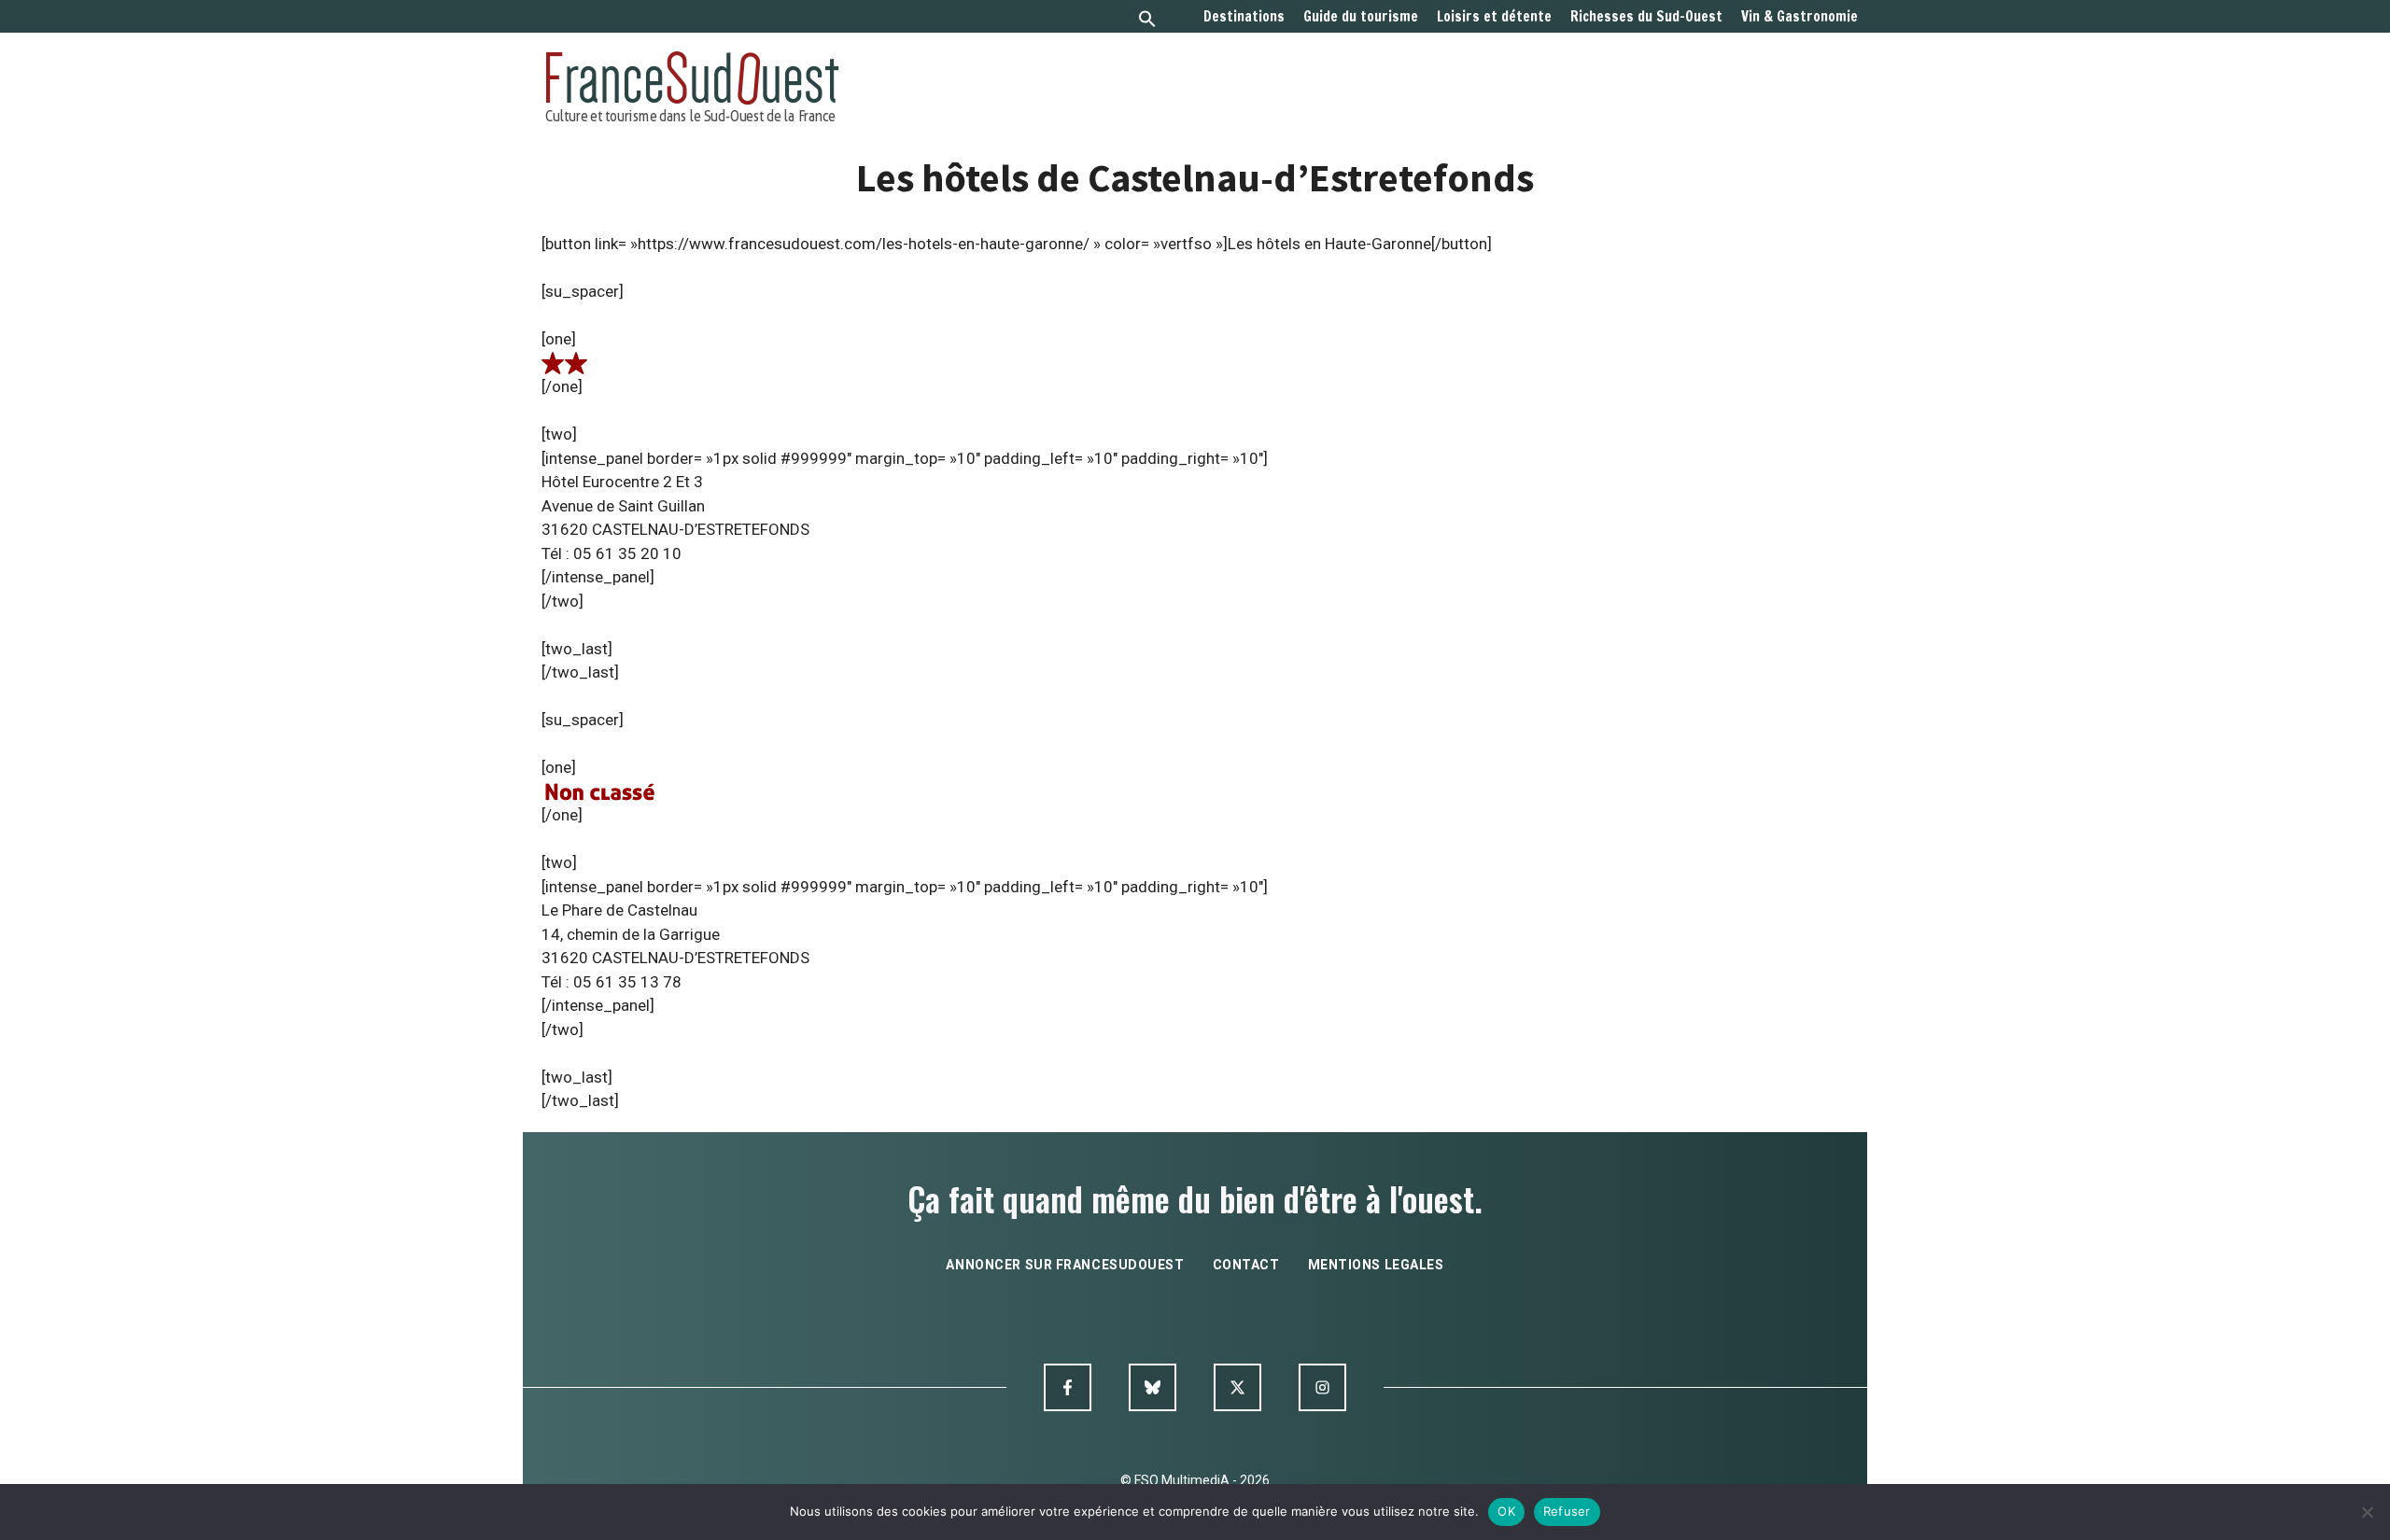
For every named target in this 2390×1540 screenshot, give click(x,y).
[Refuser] (2367, 1512)
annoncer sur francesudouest (1065, 1265)
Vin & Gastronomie (1800, 17)
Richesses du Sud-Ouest (1646, 17)
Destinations (1244, 17)
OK (1506, 1511)
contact (1246, 1265)
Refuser (1567, 1511)
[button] (1147, 21)
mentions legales (1376, 1265)
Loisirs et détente (1494, 17)
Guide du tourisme (1361, 17)
